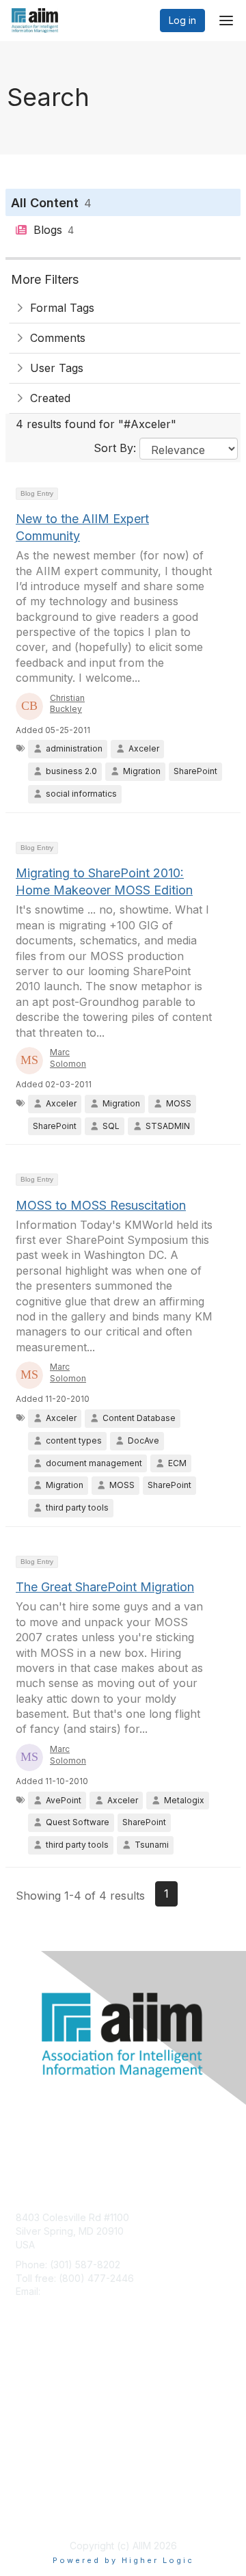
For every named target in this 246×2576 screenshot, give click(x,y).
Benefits (34, 2395)
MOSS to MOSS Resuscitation (101, 1205)
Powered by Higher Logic (123, 2560)
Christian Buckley (67, 704)
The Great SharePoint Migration (105, 1587)
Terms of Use (46, 2511)
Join (25, 2381)
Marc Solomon (68, 1058)
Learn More (42, 2408)
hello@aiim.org (76, 2291)
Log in (182, 20)
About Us (36, 2498)
